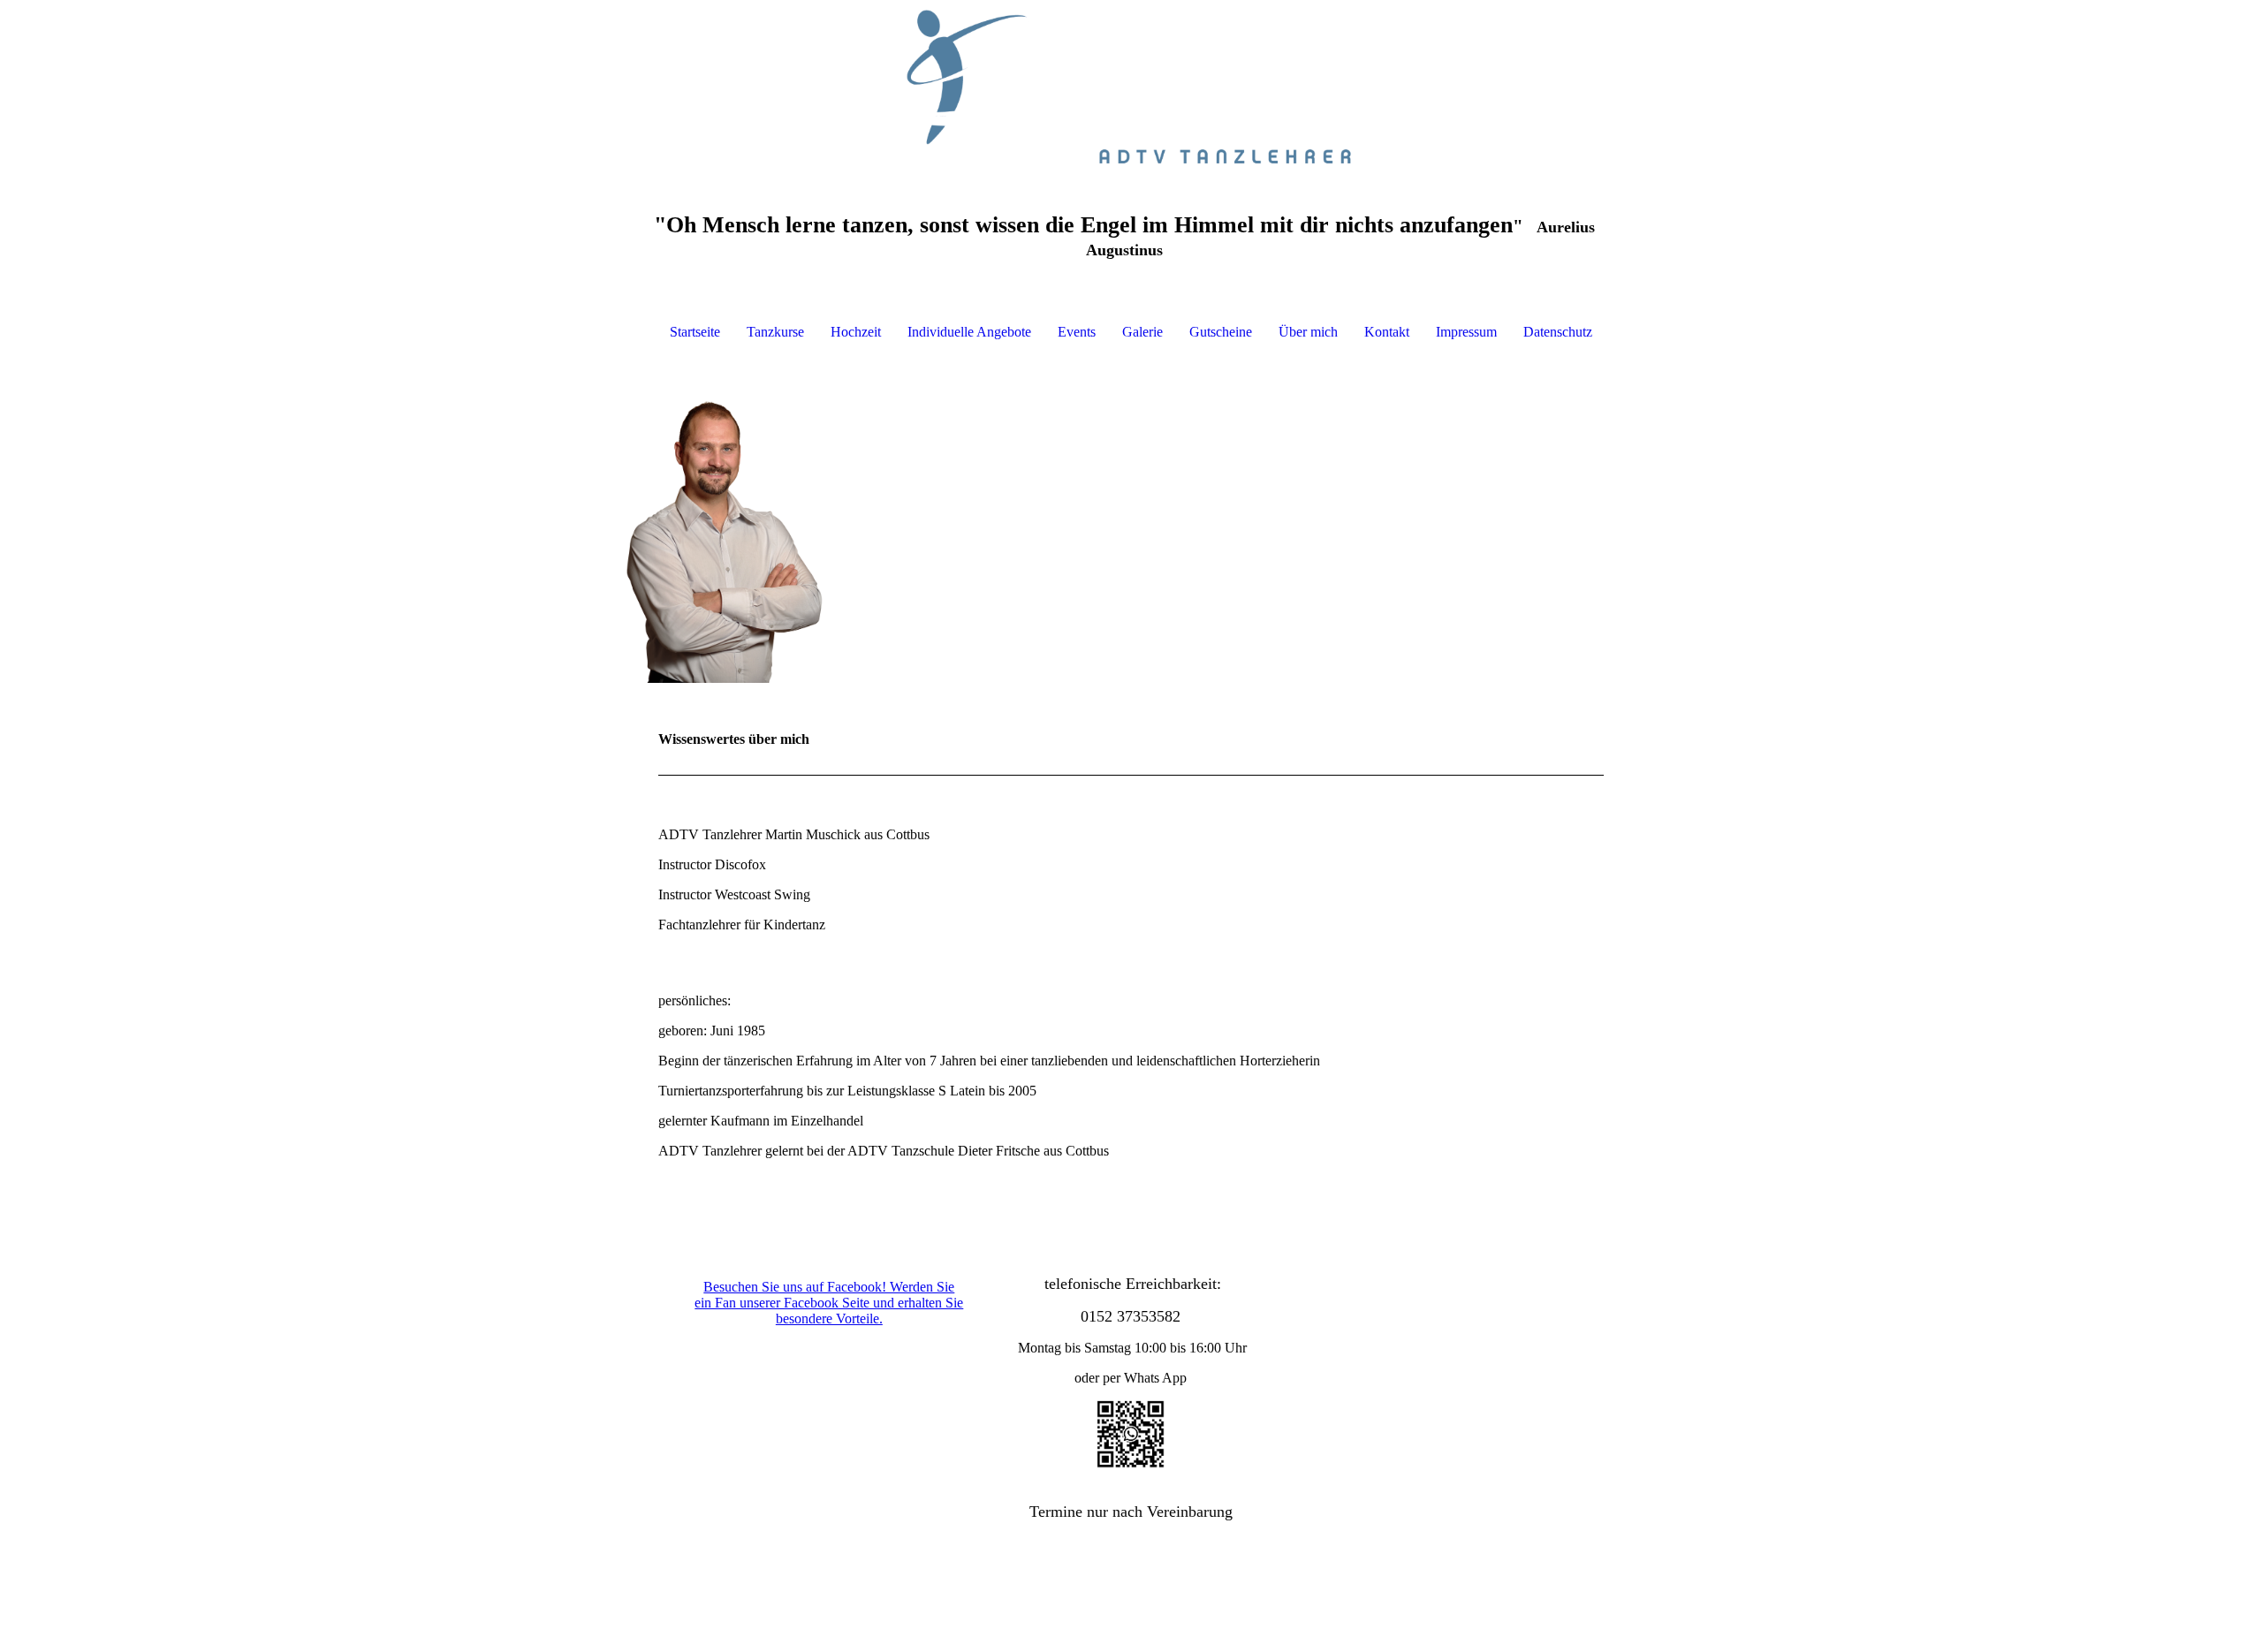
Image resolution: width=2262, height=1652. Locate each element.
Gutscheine (1221, 332)
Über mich (1308, 332)
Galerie (1142, 332)
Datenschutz (1558, 332)
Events (1077, 332)
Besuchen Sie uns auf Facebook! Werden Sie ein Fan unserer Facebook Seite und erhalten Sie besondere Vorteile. (829, 1303)
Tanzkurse (775, 332)
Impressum (1466, 332)
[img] (1131, 88)
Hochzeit (856, 332)
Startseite (695, 332)
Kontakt (1387, 332)
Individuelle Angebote (969, 332)
